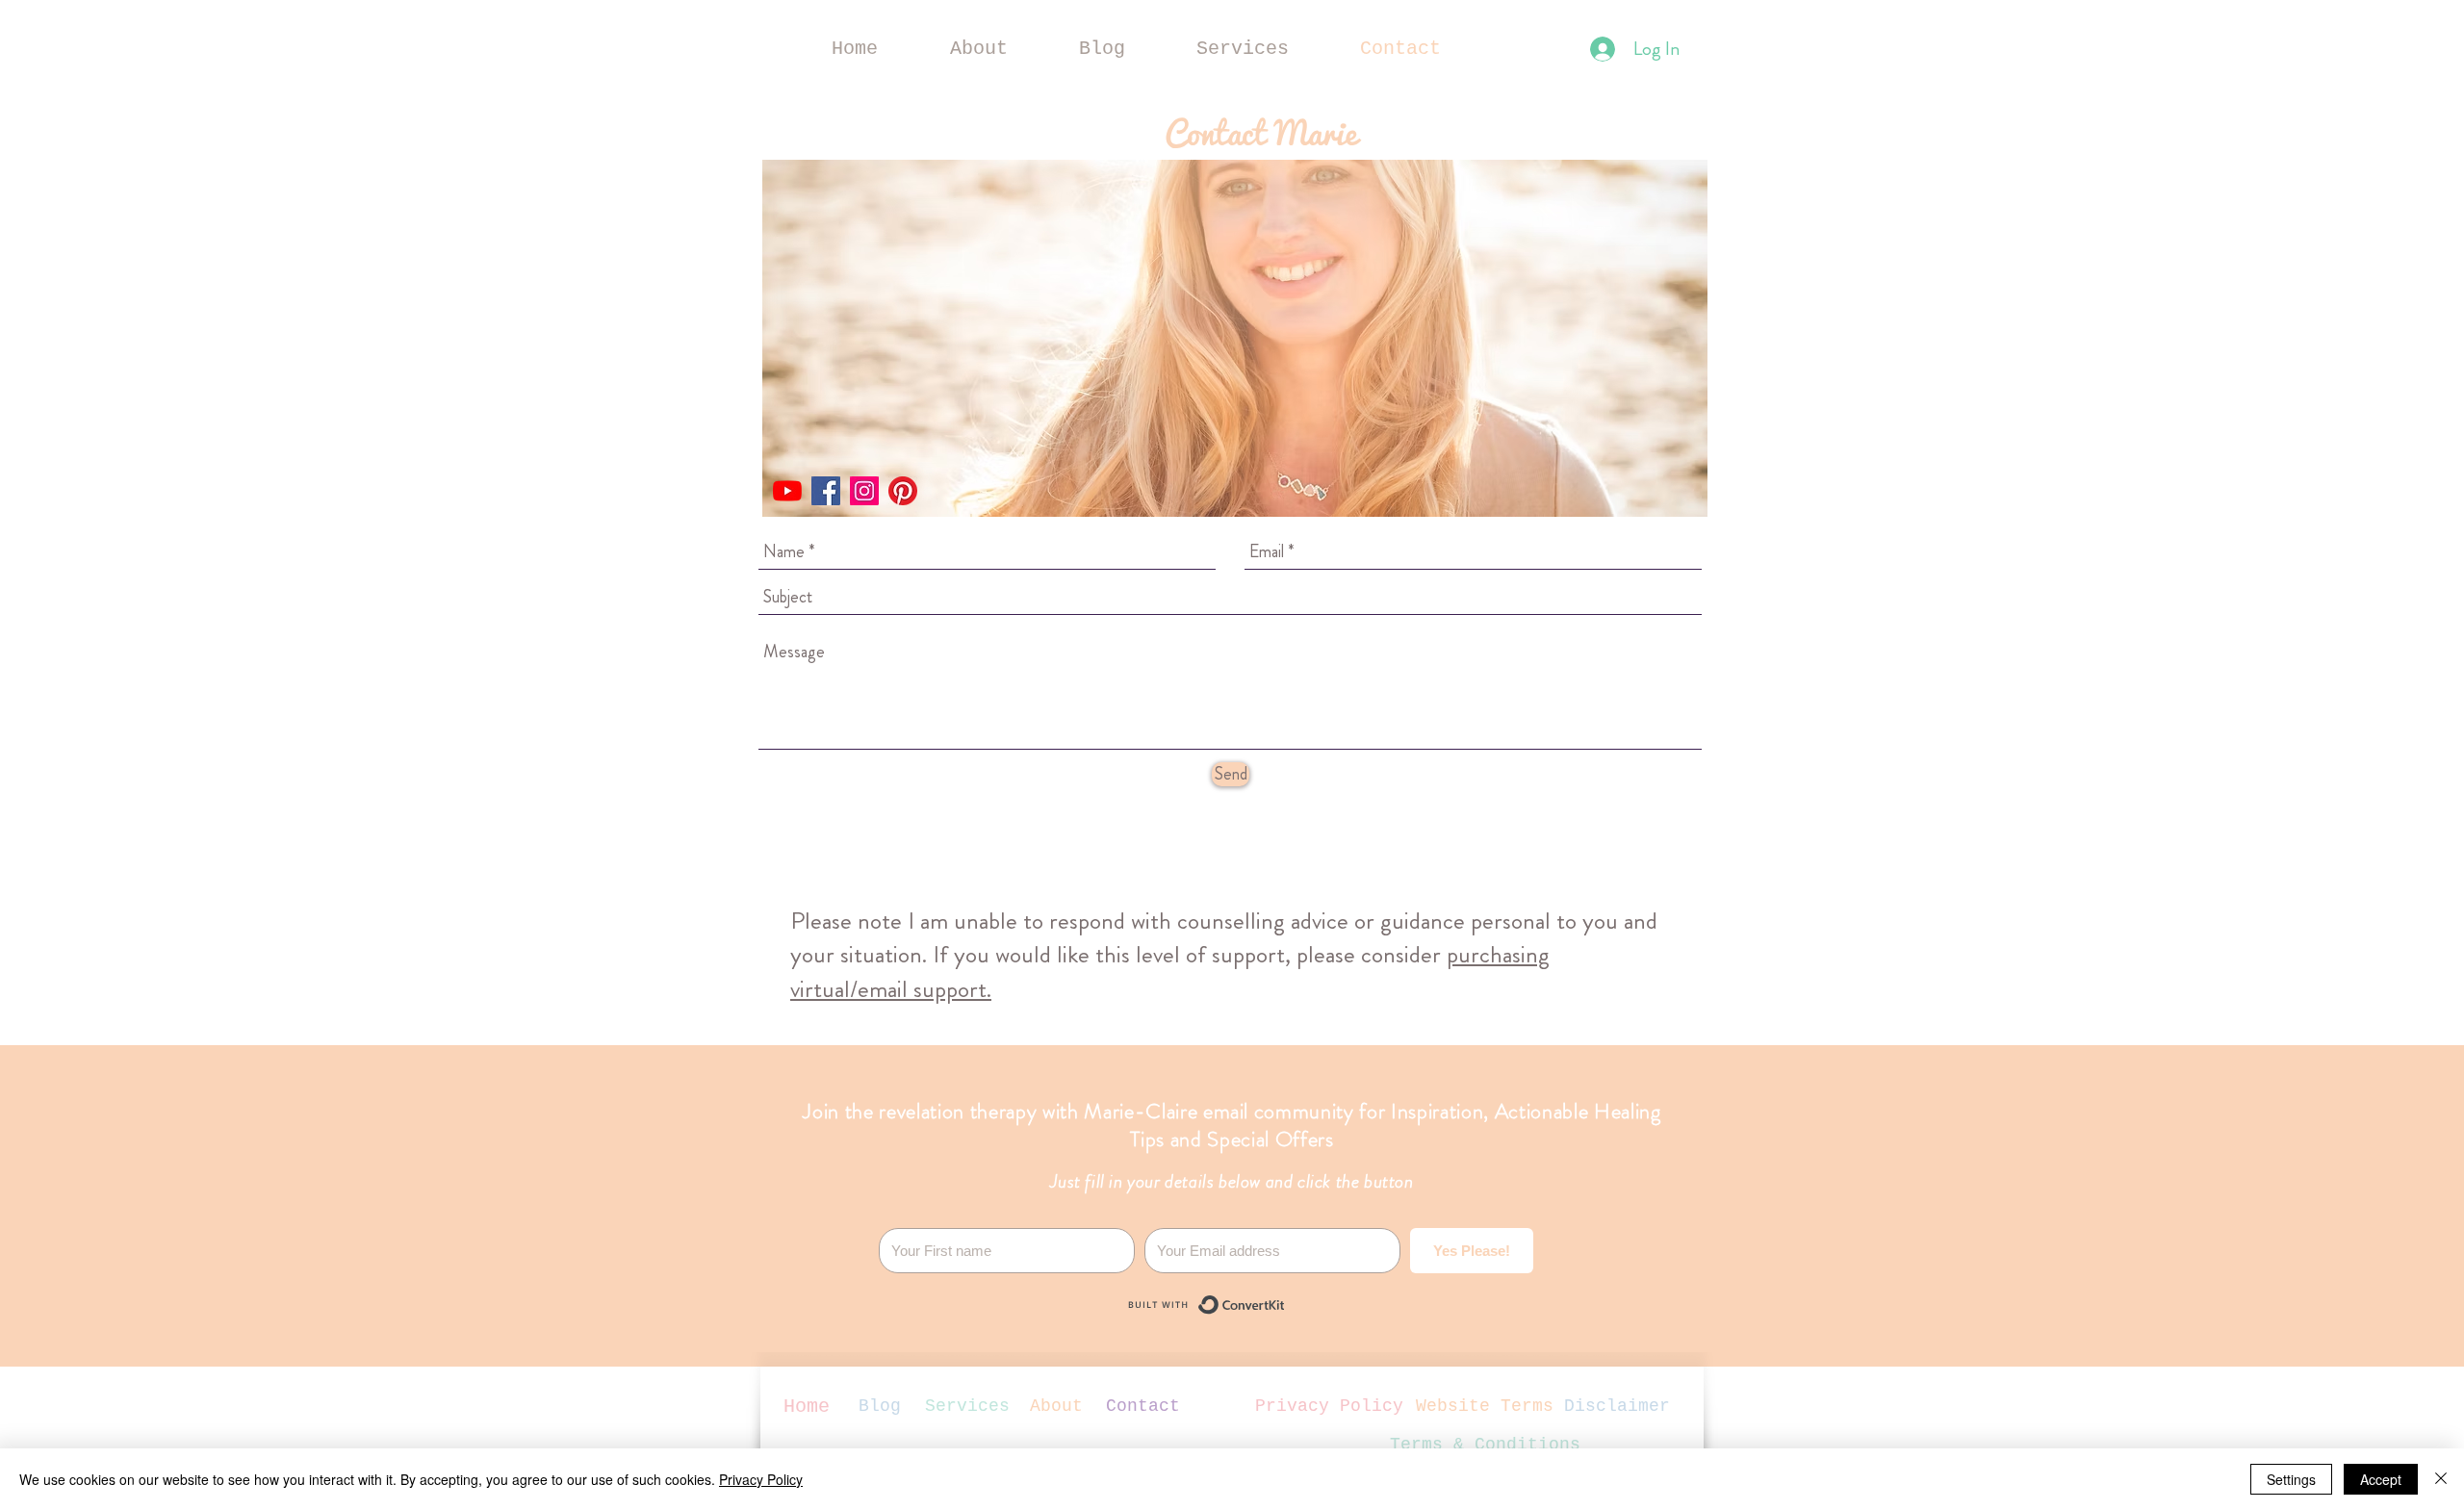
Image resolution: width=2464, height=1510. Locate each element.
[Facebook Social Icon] (826, 491)
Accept (2381, 1479)
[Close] (2441, 1479)
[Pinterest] (903, 491)
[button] (1243, 49)
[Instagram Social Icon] (864, 491)
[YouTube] (787, 491)
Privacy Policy (761, 1479)
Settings (2291, 1479)
